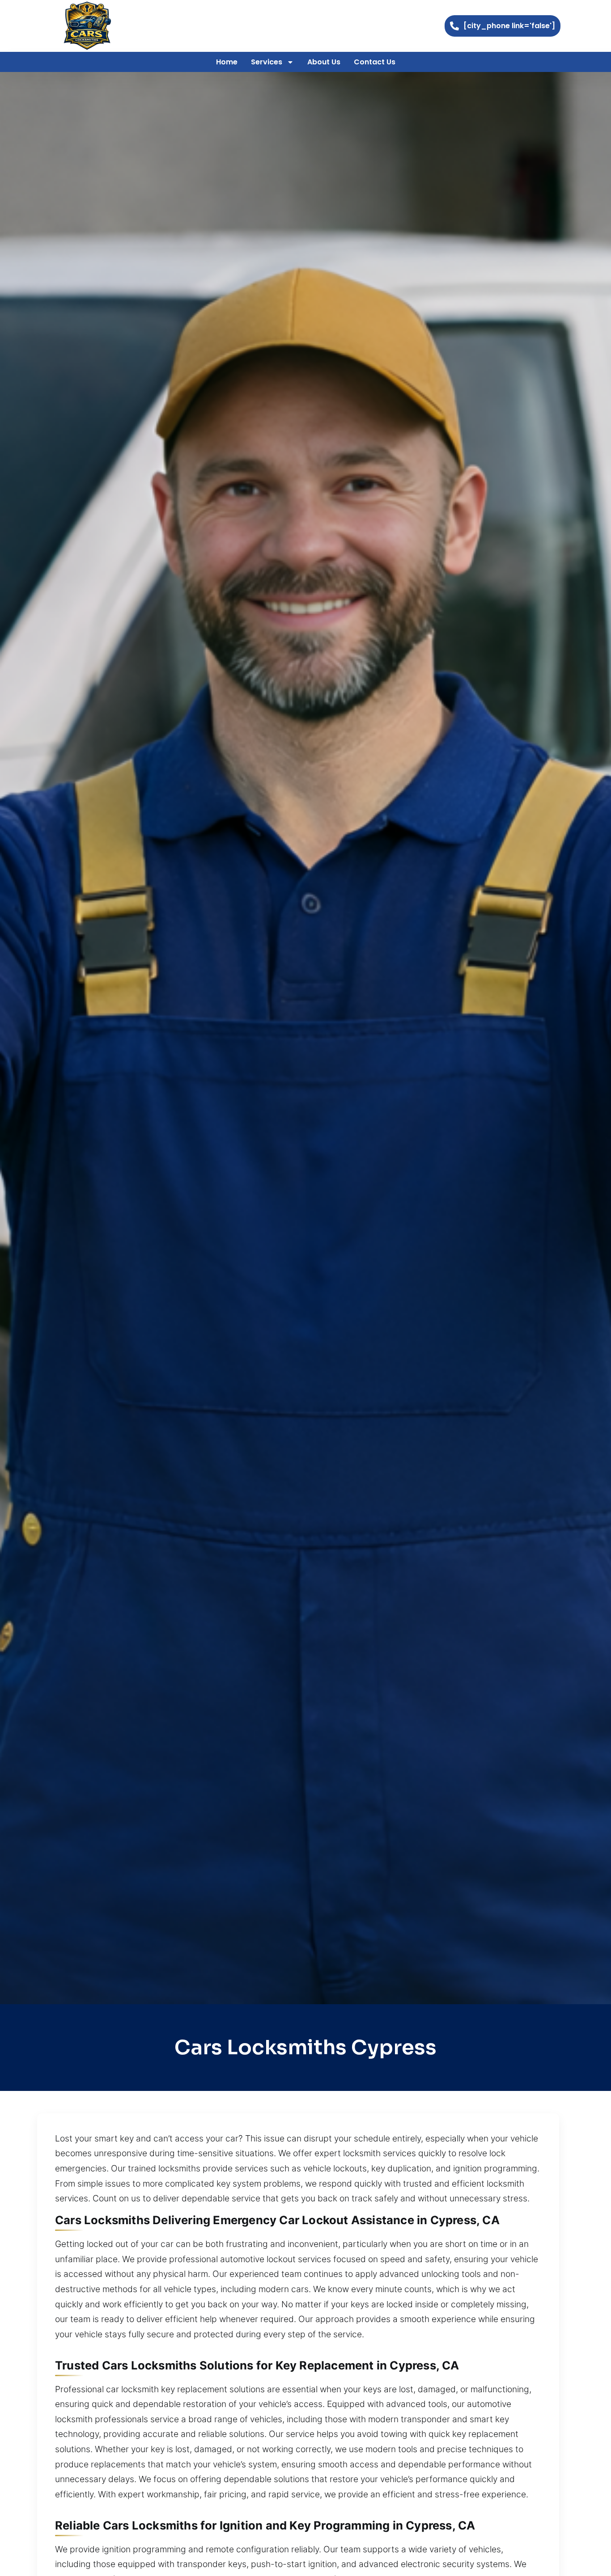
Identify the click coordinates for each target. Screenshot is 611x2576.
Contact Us (375, 62)
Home (227, 62)
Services (267, 62)
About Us (324, 62)
